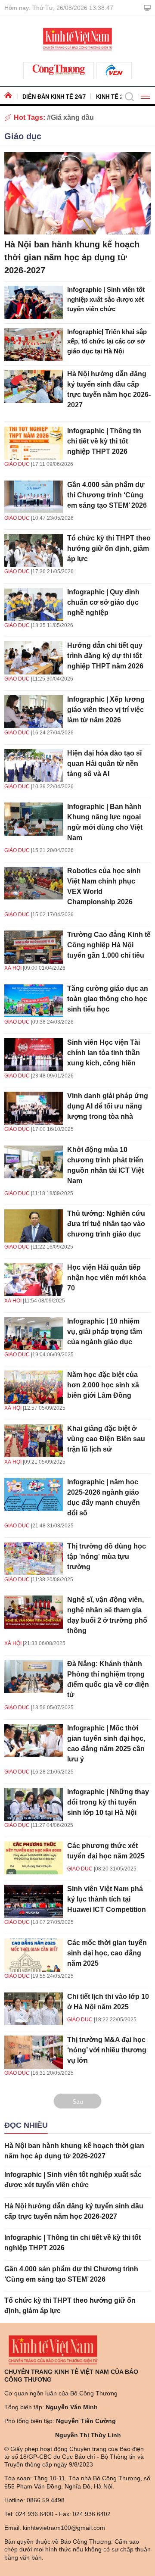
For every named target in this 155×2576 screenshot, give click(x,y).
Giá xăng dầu (72, 117)
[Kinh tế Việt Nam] (77, 38)
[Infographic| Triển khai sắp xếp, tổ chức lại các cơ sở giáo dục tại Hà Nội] (34, 345)
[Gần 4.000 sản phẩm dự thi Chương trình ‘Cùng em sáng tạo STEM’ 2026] (34, 497)
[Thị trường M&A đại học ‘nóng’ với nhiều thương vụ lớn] (34, 2052)
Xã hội (13, 968)
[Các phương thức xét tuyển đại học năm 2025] (34, 1858)
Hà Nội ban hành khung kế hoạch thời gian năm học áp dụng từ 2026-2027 (72, 257)
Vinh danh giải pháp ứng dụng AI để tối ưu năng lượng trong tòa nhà (108, 1106)
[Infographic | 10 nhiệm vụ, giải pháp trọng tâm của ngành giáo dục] (34, 1334)
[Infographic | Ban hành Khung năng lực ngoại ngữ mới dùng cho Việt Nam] (34, 819)
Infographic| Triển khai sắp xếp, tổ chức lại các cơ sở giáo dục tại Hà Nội (107, 341)
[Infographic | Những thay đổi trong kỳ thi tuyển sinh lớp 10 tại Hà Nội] (34, 1804)
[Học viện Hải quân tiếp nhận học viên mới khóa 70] (34, 1280)
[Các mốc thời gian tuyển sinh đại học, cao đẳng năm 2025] (34, 1955)
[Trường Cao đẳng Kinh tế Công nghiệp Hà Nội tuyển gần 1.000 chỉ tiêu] (34, 947)
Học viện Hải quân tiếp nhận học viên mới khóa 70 (107, 1278)
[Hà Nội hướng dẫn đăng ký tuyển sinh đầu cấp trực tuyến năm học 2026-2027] (34, 386)
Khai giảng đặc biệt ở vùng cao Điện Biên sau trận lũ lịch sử (106, 1439)
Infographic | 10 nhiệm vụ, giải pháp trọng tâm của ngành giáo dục (105, 1332)
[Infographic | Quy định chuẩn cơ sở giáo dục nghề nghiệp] (34, 604)
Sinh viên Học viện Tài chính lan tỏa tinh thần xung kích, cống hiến (104, 1053)
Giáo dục (23, 136)
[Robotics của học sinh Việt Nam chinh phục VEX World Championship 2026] (34, 883)
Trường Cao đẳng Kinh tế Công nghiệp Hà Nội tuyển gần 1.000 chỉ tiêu (109, 945)
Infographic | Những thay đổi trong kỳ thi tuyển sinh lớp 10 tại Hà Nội (108, 1802)
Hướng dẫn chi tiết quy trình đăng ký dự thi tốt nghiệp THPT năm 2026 (105, 656)
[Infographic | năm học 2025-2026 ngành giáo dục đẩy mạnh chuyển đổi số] (34, 1494)
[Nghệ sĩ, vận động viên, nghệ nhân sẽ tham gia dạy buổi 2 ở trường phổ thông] (34, 1612)
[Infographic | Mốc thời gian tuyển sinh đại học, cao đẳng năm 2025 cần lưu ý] (34, 1741)
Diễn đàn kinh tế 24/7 (54, 97)
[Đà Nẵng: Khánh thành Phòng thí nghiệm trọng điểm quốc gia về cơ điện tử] (34, 1676)
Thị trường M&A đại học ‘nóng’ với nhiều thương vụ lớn (107, 2050)
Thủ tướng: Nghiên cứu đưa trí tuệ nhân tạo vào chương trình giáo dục (106, 1224)
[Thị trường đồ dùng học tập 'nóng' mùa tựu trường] (34, 1559)
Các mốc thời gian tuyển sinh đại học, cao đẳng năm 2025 (107, 1953)
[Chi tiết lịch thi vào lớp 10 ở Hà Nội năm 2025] (34, 2009)
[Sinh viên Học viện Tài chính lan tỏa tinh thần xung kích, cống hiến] (34, 1055)
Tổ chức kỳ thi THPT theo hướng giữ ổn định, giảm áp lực (109, 548)
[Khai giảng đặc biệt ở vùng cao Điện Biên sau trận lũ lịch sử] (34, 1441)
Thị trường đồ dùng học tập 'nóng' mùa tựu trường (107, 1557)
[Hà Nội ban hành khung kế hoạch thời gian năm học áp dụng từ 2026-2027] (77, 193)
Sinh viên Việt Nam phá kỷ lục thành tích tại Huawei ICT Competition (107, 1899)
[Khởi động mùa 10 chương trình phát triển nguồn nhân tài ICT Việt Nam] (34, 1162)
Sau (78, 2101)
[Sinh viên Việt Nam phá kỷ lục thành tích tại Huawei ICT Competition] (34, 1901)
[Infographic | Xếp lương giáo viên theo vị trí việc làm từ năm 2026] (34, 712)
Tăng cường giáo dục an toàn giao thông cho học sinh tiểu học (108, 999)
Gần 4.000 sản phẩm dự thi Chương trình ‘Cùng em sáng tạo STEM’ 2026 (107, 495)
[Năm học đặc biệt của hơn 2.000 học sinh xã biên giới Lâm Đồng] (34, 1387)
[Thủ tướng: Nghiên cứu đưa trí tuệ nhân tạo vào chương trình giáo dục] (34, 1226)
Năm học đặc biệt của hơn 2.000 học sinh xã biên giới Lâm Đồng (103, 1385)
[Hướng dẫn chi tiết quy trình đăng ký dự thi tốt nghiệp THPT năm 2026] (34, 658)
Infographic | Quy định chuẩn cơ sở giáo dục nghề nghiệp (103, 602)
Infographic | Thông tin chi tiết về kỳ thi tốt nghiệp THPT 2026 (104, 441)
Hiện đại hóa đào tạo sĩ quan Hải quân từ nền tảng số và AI (104, 763)
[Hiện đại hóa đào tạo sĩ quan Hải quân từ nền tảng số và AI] (34, 766)
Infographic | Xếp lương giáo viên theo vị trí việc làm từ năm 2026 (106, 710)
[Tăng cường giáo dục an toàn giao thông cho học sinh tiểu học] (34, 1001)
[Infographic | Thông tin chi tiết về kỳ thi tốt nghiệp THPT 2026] (34, 443)
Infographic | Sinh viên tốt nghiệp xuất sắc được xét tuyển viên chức (106, 299)
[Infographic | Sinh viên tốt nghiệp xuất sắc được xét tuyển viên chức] (34, 302)
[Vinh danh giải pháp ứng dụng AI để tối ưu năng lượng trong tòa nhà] (34, 1108)
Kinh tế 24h (113, 97)
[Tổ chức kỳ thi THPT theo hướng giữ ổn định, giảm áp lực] (34, 551)
